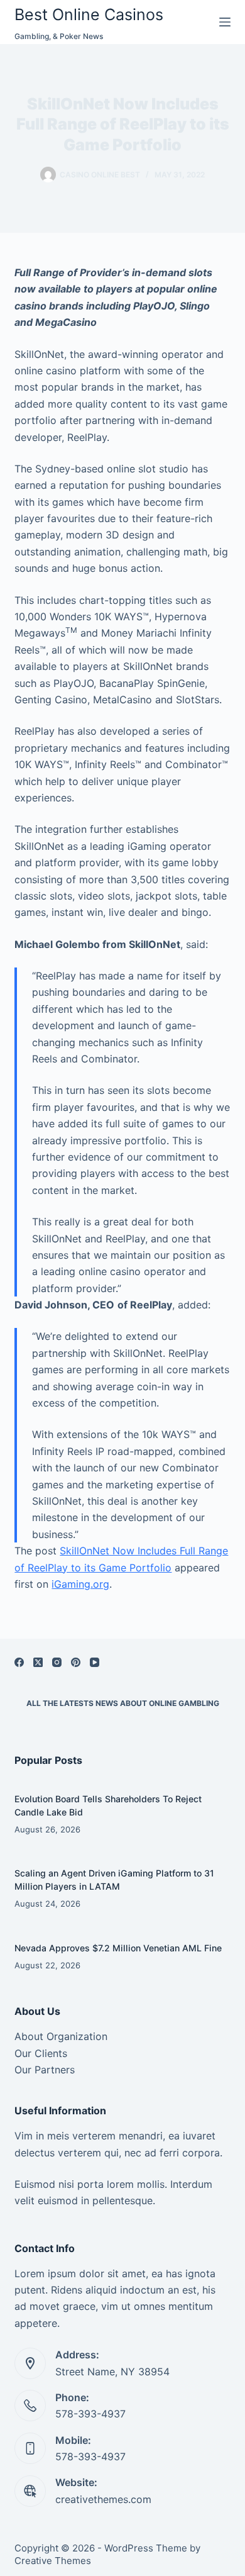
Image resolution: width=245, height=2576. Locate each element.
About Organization (61, 2036)
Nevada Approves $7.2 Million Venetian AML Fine (118, 1948)
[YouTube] (95, 1662)
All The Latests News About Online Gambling (123, 1703)
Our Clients (41, 2053)
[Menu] (225, 22)
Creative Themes (53, 2561)
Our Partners (45, 2070)
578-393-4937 (90, 2414)
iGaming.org (80, 1584)
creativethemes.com (103, 2499)
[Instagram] (57, 1662)
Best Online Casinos (89, 14)
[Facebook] (19, 1662)
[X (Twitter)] (38, 1662)
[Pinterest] (76, 1662)
